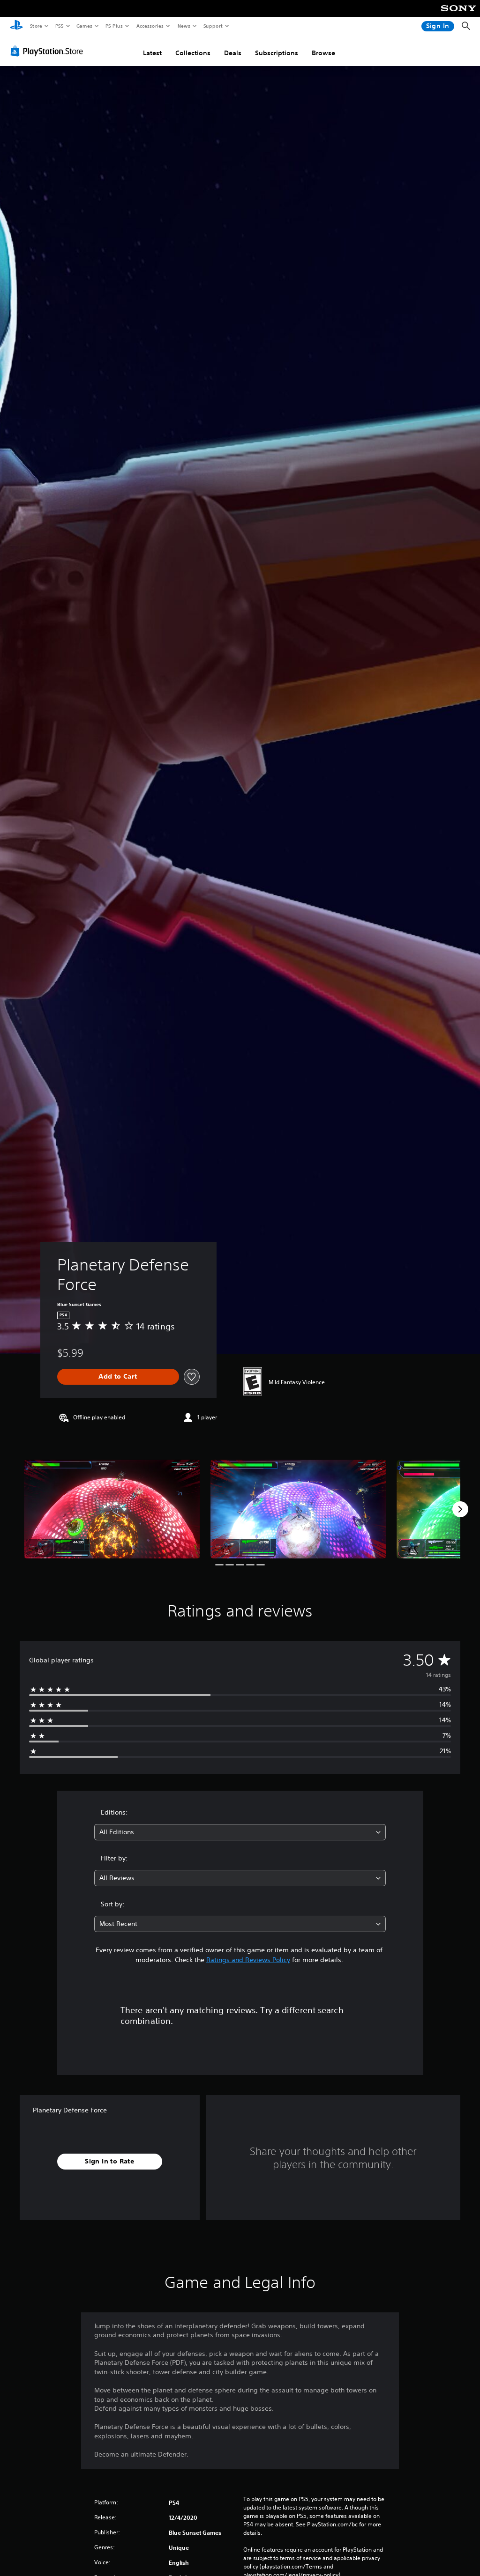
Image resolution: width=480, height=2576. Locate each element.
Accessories (150, 26)
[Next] (460, 1509)
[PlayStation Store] (49, 51)
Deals (233, 53)
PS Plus (114, 26)
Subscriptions (277, 53)
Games (84, 26)
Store (36, 26)
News (184, 26)
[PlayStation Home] (16, 26)
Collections (193, 53)
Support (213, 26)
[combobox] (240, 1832)
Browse (323, 53)
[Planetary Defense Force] (112, 1509)
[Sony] (459, 15)
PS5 (59, 26)
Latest (152, 53)
